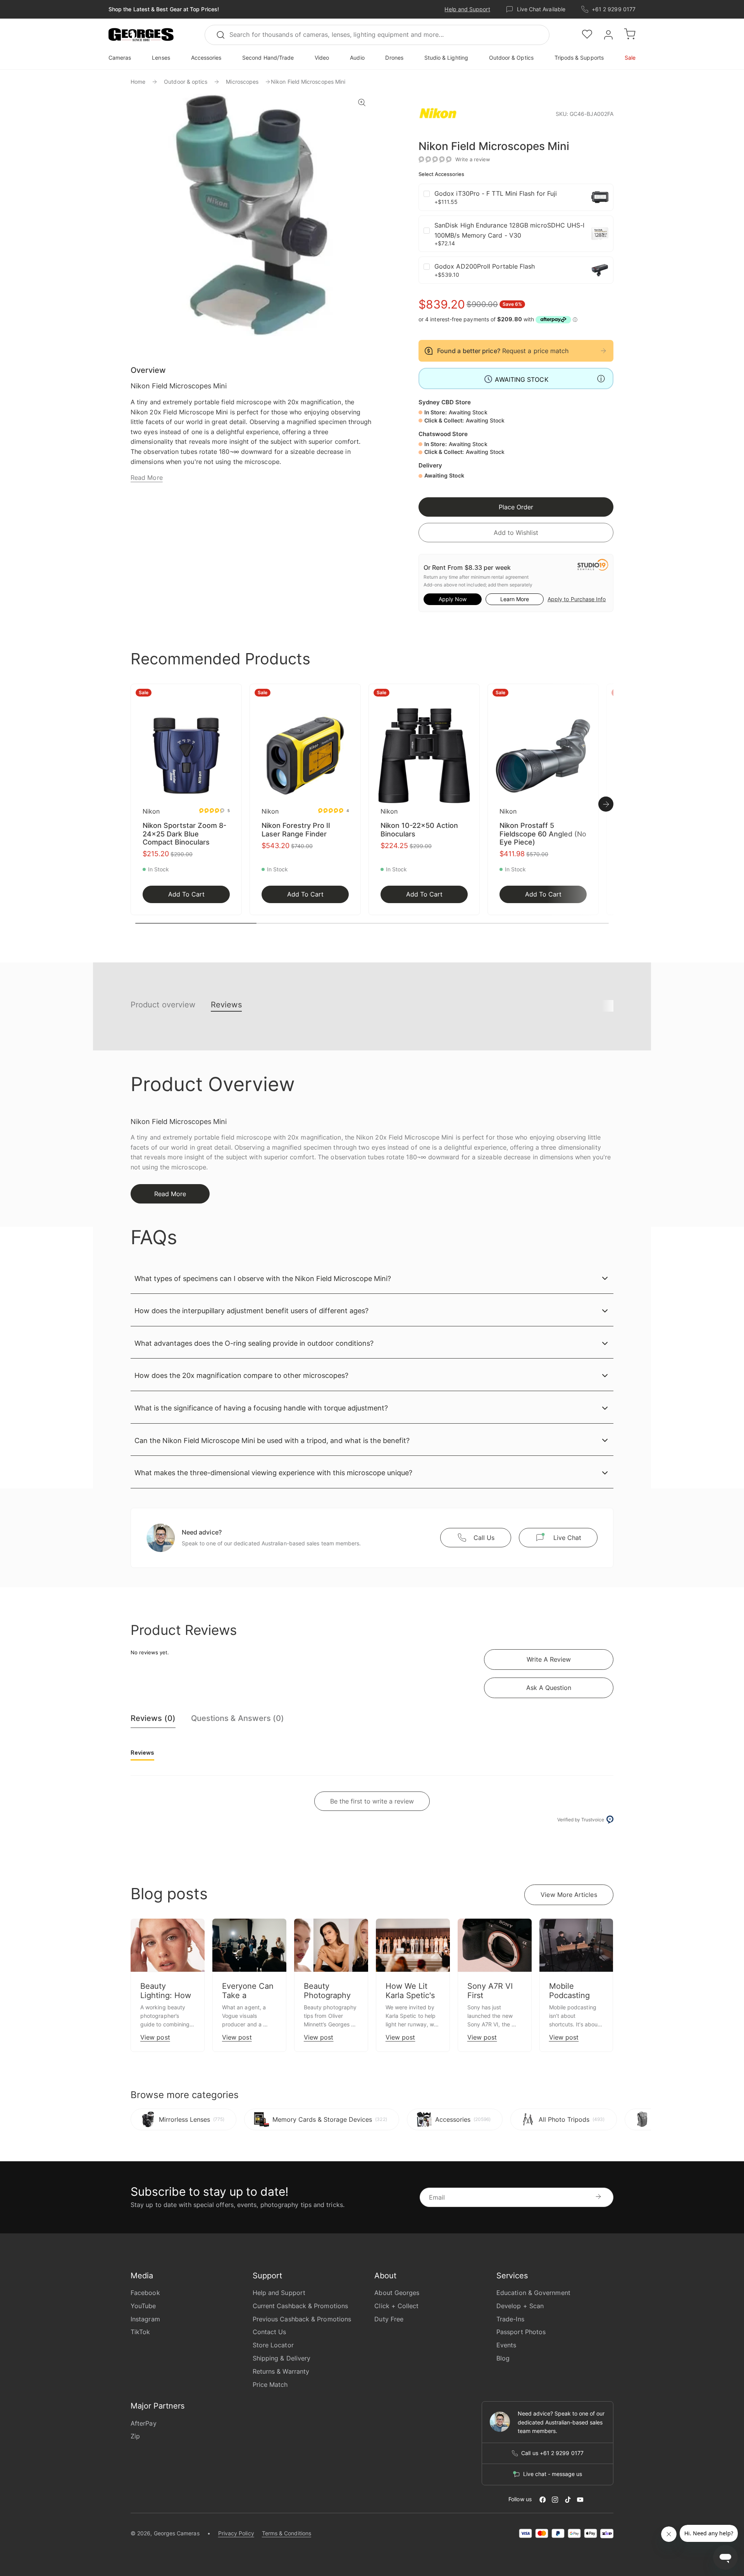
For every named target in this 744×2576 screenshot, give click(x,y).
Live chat (567, 1538)
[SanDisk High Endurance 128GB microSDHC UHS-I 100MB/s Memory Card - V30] (600, 234)
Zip (135, 2436)
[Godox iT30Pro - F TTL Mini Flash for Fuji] (600, 197)
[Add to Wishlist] (233, 695)
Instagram (145, 2319)
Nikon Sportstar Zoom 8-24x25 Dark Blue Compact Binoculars (184, 834)
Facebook (145, 2293)
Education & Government (533, 2293)
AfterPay (144, 2423)
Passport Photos (521, 2332)
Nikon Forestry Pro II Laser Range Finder (296, 830)
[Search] (224, 35)
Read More (147, 478)
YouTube (143, 2306)
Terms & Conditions (287, 2533)
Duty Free (389, 2319)
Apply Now (453, 599)
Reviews (226, 1005)
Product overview (163, 1005)
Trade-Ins (510, 2319)
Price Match (270, 2385)
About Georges (397, 2293)
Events (506, 2345)
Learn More (515, 599)
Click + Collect (396, 2306)
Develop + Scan (520, 2306)
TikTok (140, 2332)
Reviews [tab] (142, 1753)
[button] (141, 35)
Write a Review (549, 1659)
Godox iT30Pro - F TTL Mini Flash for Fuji (496, 193)
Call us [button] (484, 1538)
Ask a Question (549, 1688)
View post (155, 2037)
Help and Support (467, 9)
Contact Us (270, 2332)
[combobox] (377, 35)
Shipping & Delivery (282, 2358)
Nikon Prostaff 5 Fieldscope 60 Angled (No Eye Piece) (543, 834)
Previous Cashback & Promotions (302, 2319)
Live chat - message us (553, 2474)
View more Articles (569, 1895)
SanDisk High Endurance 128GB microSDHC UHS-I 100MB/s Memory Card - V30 (510, 230)
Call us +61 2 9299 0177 (552, 2453)
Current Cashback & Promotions (300, 2306)
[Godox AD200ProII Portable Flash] (600, 270)
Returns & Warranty (281, 2371)
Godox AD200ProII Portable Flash (485, 266)
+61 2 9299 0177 (614, 9)
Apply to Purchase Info (577, 599)
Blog (503, 2358)
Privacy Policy (236, 2533)
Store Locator (273, 2345)
